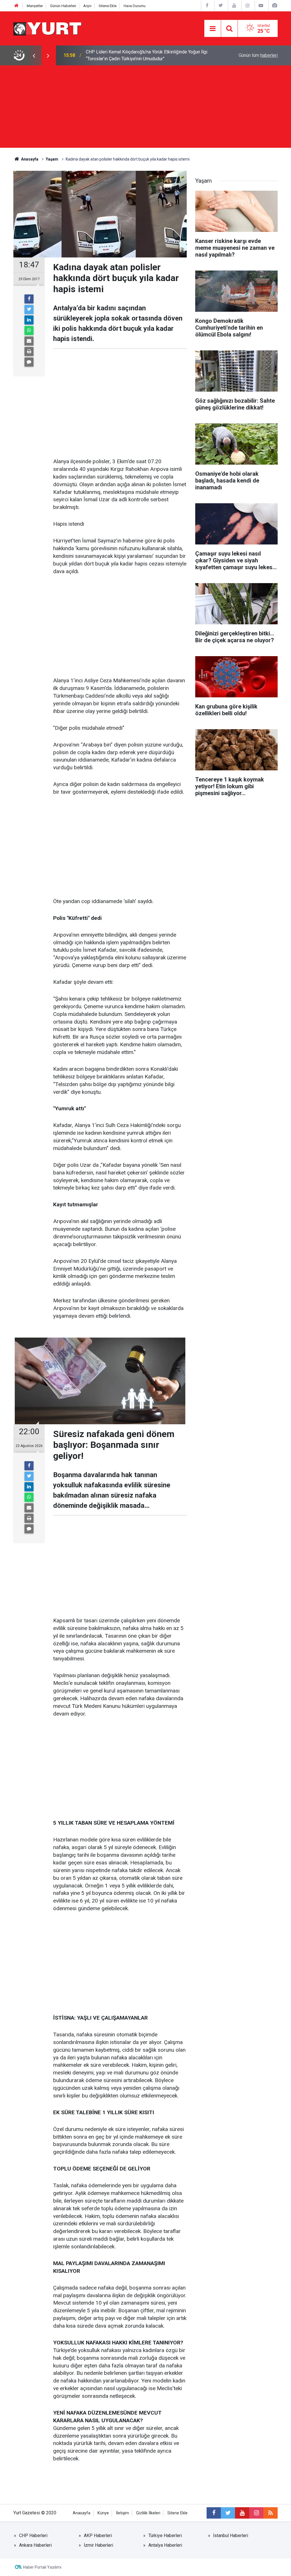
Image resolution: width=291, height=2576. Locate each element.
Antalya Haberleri (165, 2545)
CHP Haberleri (33, 2536)
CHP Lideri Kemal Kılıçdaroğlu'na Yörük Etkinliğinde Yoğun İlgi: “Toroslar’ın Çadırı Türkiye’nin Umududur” (147, 55)
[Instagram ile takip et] (256, 2513)
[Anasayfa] (16, 6)
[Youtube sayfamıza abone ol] (242, 2513)
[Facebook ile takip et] (214, 2513)
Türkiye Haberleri (165, 2536)
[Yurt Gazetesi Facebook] (207, 6)
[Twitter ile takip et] (228, 2513)
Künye (103, 2513)
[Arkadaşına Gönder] (29, 341)
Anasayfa (82, 2513)
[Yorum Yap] (29, 362)
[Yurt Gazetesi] (48, 28)
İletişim (122, 2513)
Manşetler (35, 6)
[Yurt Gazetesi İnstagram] (248, 6)
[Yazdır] (29, 352)
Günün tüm (258, 55)
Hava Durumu (135, 6)
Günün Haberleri (63, 6)
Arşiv (87, 6)
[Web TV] (261, 6)
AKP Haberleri (98, 2536)
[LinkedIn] (29, 320)
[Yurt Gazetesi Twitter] (221, 6)
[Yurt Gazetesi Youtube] (234, 6)
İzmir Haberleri (98, 2545)
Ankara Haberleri (35, 2545)
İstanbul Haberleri (231, 2536)
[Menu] (213, 29)
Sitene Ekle (108, 6)
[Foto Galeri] (275, 6)
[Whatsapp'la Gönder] (29, 330)
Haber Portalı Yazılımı (42, 2567)
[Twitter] (29, 309)
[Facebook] (29, 299)
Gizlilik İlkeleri (148, 2513)
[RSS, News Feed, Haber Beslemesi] (271, 2513)
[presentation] (34, 55)
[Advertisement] (145, 108)
